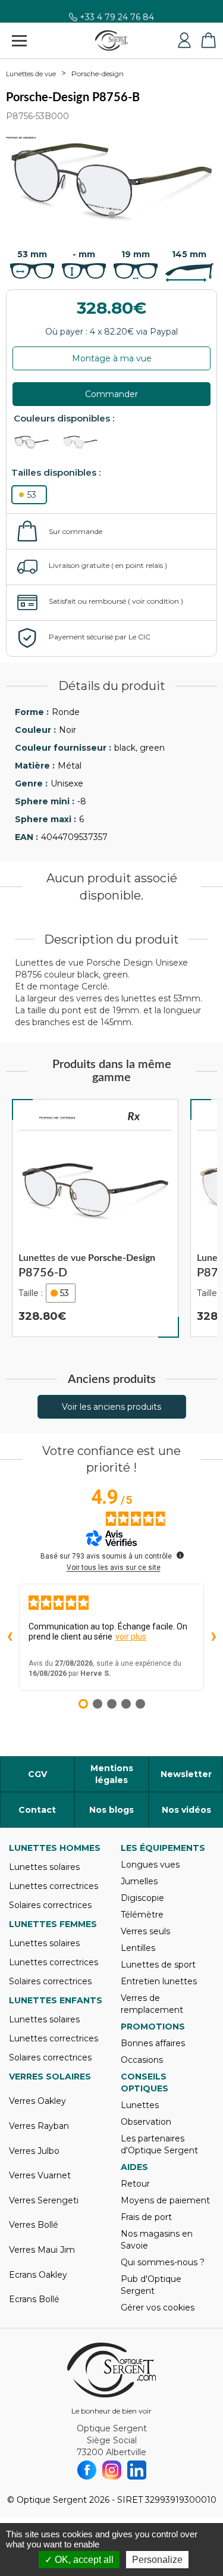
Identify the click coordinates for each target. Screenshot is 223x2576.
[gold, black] (86, 442)
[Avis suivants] (213, 1637)
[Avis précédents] (10, 1637)
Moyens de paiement (165, 2200)
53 (32, 495)
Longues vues (150, 1865)
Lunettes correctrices (54, 1886)
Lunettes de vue (31, 74)
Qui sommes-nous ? (163, 2262)
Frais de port (146, 2217)
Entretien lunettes (159, 1981)
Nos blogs (111, 1810)
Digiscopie (142, 1898)
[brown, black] (37, 442)
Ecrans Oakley (38, 2275)
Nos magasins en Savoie (157, 2240)
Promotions (153, 2027)
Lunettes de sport (158, 1965)
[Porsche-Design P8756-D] (95, 1218)
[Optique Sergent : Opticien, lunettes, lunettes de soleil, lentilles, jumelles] (111, 40)
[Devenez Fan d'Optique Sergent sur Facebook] (87, 2470)
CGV (37, 1774)
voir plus (131, 1637)
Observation (146, 2122)
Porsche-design (98, 74)
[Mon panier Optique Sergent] (208, 40)
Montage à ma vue (112, 358)
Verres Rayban (39, 2126)
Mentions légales (112, 1774)
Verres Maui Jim (42, 2250)
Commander (111, 394)
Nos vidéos (186, 1810)
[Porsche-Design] (57, 1118)
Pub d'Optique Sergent (151, 2285)
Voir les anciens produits (111, 1407)
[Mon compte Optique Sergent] (184, 40)
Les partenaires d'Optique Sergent (159, 2144)
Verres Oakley (37, 2101)
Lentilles (138, 1948)
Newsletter (186, 1774)
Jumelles (139, 1881)
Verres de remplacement (152, 2004)
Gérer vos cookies (158, 2308)
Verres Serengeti (44, 2200)
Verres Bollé (34, 2225)
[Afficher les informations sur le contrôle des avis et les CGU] (180, 1555)
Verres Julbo (34, 2151)
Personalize (157, 2560)
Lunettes (140, 2105)
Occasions (142, 2060)
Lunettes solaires (44, 1867)
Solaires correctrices (50, 1905)
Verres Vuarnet (40, 2175)
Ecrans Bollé (34, 2299)
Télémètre (142, 1915)
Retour (135, 2184)
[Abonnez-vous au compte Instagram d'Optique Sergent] (112, 2470)
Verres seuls (145, 1931)
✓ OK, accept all (79, 2560)
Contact (37, 1810)
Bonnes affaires (153, 2043)
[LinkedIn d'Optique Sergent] (137, 2470)
